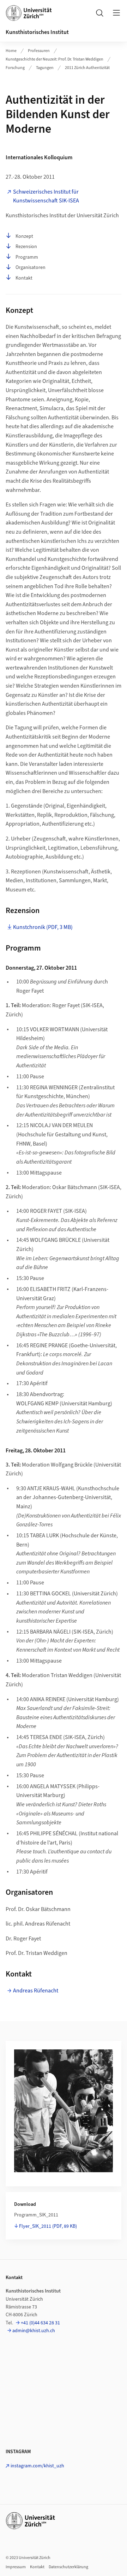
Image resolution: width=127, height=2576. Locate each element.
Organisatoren (31, 268)
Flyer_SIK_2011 (48, 2226)
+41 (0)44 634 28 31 (40, 2323)
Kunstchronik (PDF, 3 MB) (43, 927)
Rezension (26, 247)
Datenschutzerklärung (68, 2567)
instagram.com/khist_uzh (37, 2466)
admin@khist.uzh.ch (34, 2331)
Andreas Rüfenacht (36, 1991)
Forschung (15, 68)
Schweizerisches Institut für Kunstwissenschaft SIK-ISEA (46, 196)
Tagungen (45, 68)
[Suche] (99, 13)
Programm (27, 257)
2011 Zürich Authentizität (87, 68)
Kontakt (24, 278)
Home (11, 51)
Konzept (24, 236)
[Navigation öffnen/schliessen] (116, 13)
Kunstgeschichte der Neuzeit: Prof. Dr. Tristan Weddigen (55, 59)
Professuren (39, 51)
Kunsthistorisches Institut (37, 32)
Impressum (16, 2567)
